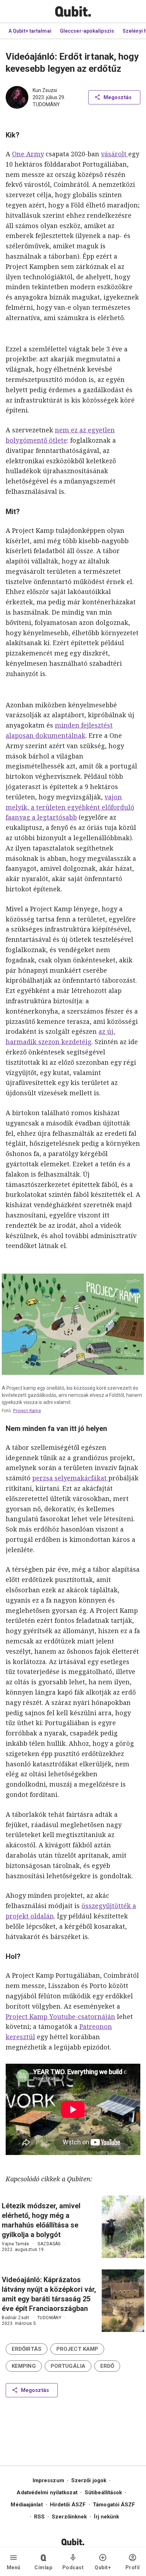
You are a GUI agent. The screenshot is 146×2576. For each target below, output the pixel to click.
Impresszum (48, 2480)
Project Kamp (27, 1411)
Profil (133, 2567)
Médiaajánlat (27, 2505)
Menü (14, 2567)
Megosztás (117, 97)
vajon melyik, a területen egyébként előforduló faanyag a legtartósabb (70, 807)
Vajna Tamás (15, 2244)
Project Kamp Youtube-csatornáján (60, 2016)
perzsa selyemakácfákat (70, 1478)
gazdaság (49, 2244)
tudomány (46, 104)
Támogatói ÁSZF (114, 2505)
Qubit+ (103, 2567)
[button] (27, 2349)
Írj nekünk (106, 2517)
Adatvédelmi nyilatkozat (47, 2493)
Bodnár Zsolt (15, 2318)
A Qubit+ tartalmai (30, 31)
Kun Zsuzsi (45, 90)
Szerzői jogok (89, 2480)
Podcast (73, 2567)
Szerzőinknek (69, 2517)
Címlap (43, 2567)
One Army (28, 154)
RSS (39, 2517)
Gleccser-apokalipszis (87, 31)
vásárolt (115, 154)
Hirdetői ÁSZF (68, 2505)
